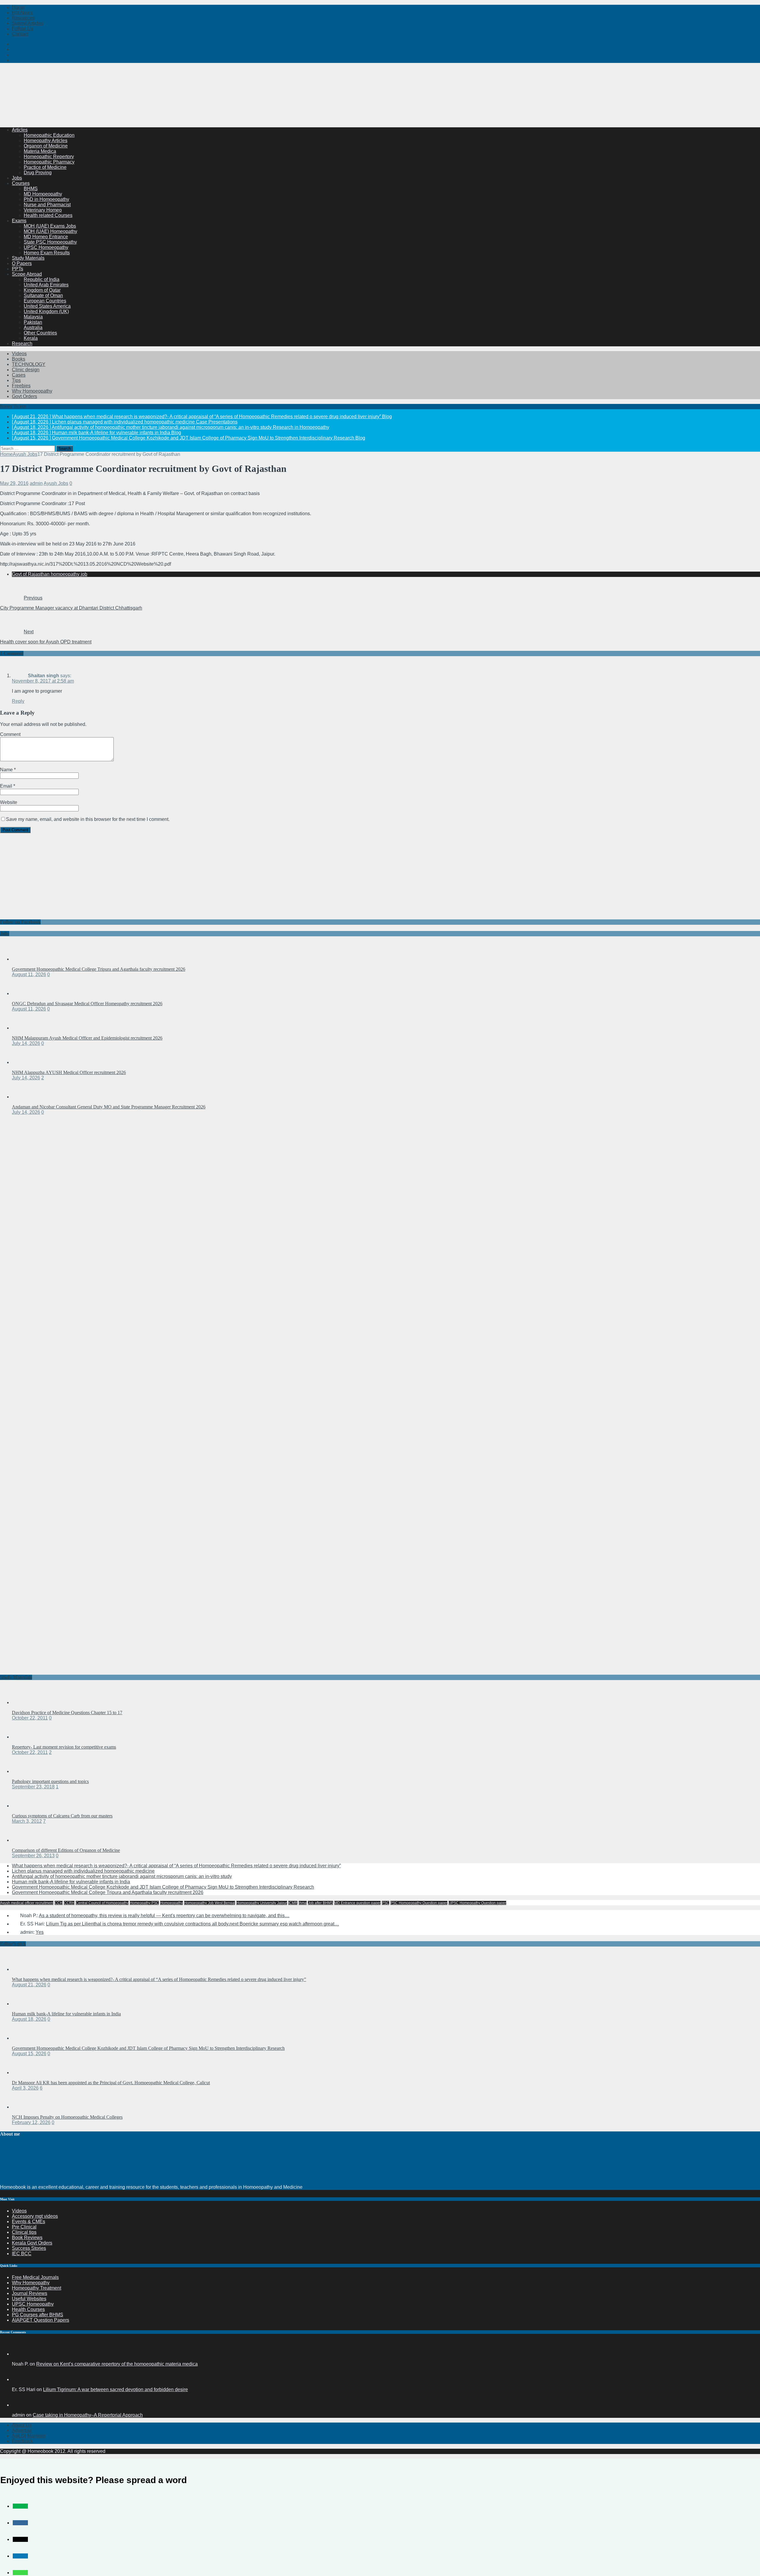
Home (18, 7)
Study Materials (28, 258)
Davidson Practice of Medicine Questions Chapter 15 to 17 (67, 1713)
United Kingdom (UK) (46, 311)
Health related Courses (48, 215)
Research (22, 344)
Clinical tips (24, 2232)
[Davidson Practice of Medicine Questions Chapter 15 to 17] (24, 1702)
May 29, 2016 (14, 483)
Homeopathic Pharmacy (49, 162)
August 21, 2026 (29, 1985)
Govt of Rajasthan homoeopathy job (50, 574)
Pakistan (33, 322)
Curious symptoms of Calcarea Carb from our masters (62, 1816)
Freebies (21, 386)
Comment (10, 734)
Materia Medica (40, 151)
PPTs (18, 269)
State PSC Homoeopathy (50, 242)
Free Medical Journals (35, 2277)
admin (36, 483)
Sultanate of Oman (43, 295)
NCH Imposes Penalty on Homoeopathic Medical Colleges (67, 2117)
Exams (19, 221)
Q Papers (22, 263)
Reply (18, 701)
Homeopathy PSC (144, 1903)
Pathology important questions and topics (50, 1781)
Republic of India (42, 279)
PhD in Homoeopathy (46, 199)
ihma (303, 1903)
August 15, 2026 (29, 2054)
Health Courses (28, 2309)
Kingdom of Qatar (42, 290)
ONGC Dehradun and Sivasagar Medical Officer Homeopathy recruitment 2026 (87, 1004)
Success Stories (29, 2248)
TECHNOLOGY (29, 364)
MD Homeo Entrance (46, 237)
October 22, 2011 (30, 1718)
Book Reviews (27, 2238)
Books (19, 359)
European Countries (45, 301)
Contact (20, 34)
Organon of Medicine (46, 146)
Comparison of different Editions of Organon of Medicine (66, 1850)
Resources (23, 18)
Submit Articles (28, 23)
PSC (385, 1903)
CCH (59, 1903)
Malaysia (33, 317)
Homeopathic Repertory (49, 157)
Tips (16, 380)
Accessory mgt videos (35, 2216)
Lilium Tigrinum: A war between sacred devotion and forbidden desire (115, 2389)
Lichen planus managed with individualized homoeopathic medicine (83, 1871)
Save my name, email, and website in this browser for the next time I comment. (88, 819)
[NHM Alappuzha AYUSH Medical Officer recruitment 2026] (24, 1062)
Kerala (31, 338)
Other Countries (40, 333)
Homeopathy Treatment (37, 2288)
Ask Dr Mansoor (29, 2436)
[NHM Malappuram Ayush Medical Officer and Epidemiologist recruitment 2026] (24, 1028)
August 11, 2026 (29, 974)
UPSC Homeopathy (33, 2304)
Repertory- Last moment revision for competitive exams (64, 1747)
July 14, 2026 (26, 1043)
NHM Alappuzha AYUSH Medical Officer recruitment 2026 (69, 1072)
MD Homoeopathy (43, 194)
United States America (47, 306)
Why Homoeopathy (32, 391)
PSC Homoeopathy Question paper (419, 1903)
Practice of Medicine (45, 167)
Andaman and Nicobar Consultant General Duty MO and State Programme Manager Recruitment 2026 (109, 1107)
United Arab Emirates (46, 285)
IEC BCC (22, 2254)
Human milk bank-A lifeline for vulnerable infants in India (71, 1882)
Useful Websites (29, 2299)
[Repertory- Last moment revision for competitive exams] (24, 1737)
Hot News (22, 13)
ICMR (293, 1903)
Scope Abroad (27, 274)
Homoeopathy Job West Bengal (210, 1903)
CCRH (69, 1903)
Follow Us (23, 29)
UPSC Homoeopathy (46, 247)
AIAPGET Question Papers (41, 2320)
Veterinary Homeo (43, 210)
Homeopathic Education (49, 135)
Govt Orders (24, 396)
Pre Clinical (24, 2227)
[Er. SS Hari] (19, 2379)
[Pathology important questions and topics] (24, 1771)
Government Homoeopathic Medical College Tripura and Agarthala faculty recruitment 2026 (99, 969)
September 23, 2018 (33, 1787)
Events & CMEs (28, 2222)
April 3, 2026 (25, 2088)
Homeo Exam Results (47, 253)
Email (7, 786)
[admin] (19, 2405)
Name (7, 770)
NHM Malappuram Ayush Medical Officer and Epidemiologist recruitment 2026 (87, 1038)
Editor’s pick (13, 1944)
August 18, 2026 (29, 2019)
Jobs (17, 178)
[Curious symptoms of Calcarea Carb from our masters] (24, 1806)
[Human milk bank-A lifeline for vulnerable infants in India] (24, 2004)
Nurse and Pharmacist (47, 205)
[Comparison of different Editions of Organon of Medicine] (24, 1840)
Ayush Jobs (56, 483)
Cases (19, 375)
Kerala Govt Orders (32, 2243)
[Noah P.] (19, 2354)
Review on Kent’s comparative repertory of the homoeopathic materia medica (117, 2364)
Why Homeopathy (31, 2283)
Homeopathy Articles (46, 141)
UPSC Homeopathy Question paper (477, 1903)
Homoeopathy (171, 1903)
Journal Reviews (30, 2293)
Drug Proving (38, 173)
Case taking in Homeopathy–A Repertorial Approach (88, 2415)
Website (9, 802)
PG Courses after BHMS (38, 2315)
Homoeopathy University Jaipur (262, 1903)
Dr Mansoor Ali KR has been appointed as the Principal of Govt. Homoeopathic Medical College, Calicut (111, 2083)
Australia (33, 327)
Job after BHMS (320, 1903)
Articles (20, 130)
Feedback (22, 2441)
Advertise (22, 2430)
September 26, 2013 (33, 1856)
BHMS (31, 189)
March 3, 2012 (27, 1821)
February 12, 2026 (31, 2122)
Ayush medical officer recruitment (27, 1903)
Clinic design (26, 370)
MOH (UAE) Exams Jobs (50, 226)
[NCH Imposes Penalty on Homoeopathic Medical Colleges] (24, 2107)
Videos (19, 354)
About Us (22, 2425)
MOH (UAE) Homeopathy (50, 231)
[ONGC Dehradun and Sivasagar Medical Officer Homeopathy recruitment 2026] (24, 993)
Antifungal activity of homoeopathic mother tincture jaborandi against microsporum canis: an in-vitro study (122, 1876)
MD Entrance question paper (357, 1903)
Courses (21, 183)
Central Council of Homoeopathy (102, 1903)
